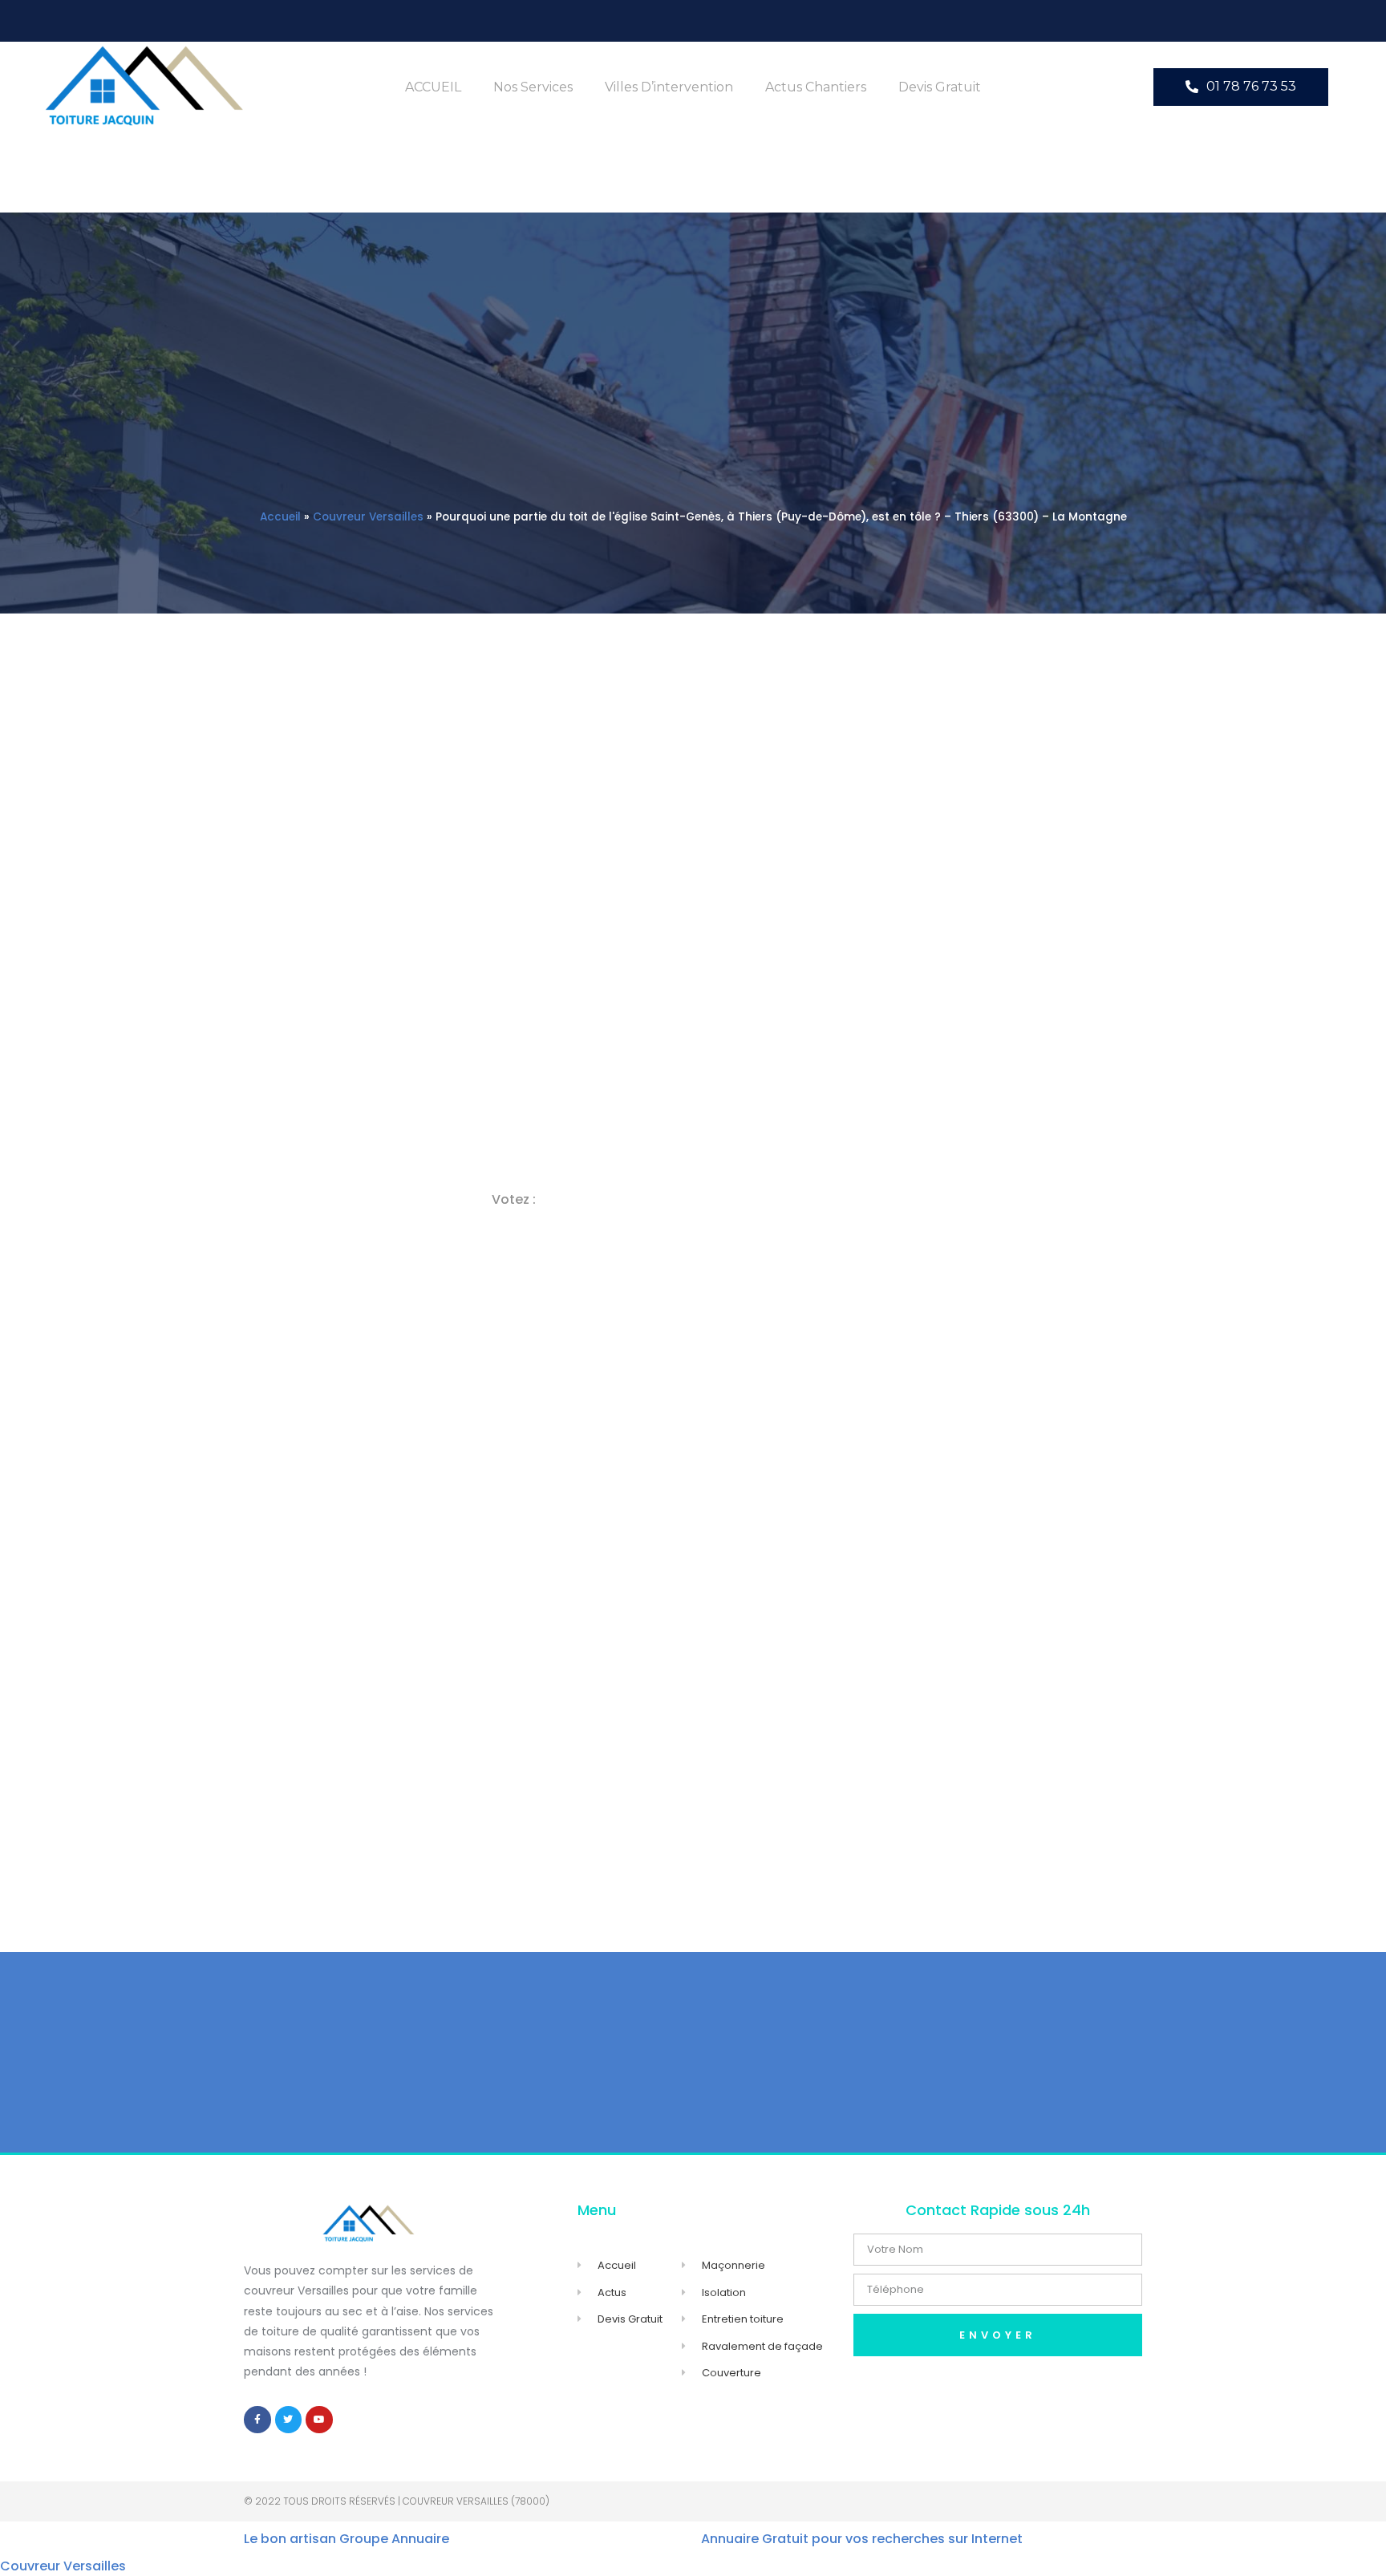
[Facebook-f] (257, 2420)
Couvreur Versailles (368, 517)
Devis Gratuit (940, 87)
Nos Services (533, 87)
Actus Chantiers (816, 87)
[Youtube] (319, 2420)
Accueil (280, 517)
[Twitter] (289, 2420)
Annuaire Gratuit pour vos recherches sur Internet (862, 2539)
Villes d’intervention (669, 87)
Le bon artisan (290, 2539)
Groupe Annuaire (394, 2539)
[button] (1241, 87)
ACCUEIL (433, 87)
